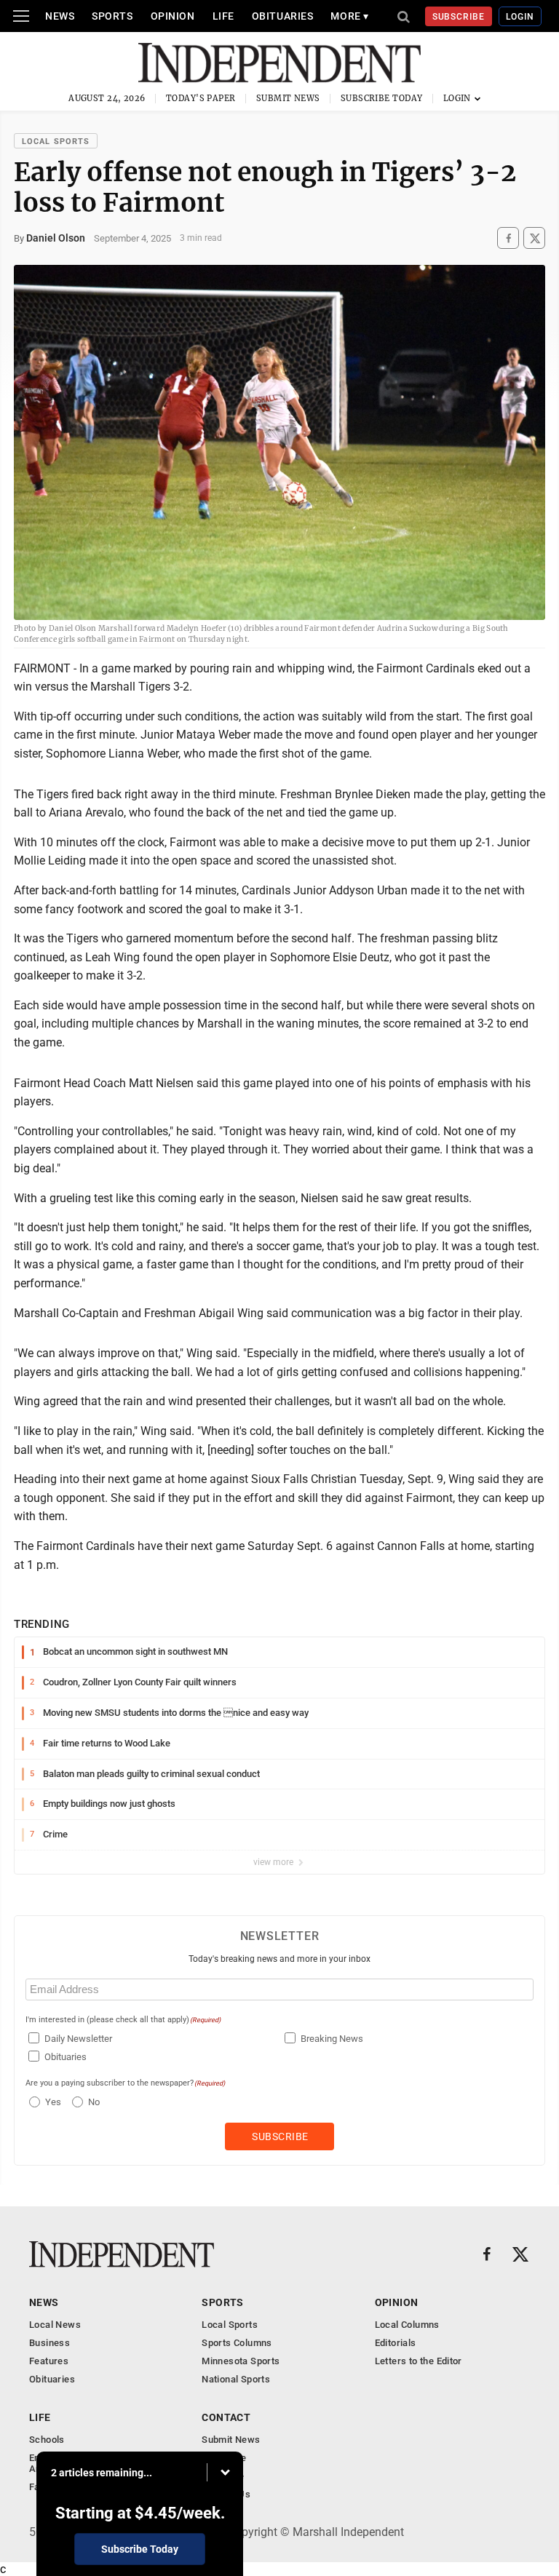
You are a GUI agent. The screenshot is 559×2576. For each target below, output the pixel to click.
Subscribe (459, 17)
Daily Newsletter (78, 2039)
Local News (55, 2325)
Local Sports (56, 142)
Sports (112, 16)
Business (49, 2343)
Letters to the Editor (419, 2361)
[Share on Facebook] (508, 238)
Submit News (288, 98)
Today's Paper (201, 98)
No (94, 2102)
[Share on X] (534, 238)
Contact (226, 2417)
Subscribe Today (382, 98)
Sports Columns (237, 2343)
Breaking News (332, 2039)
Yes (51, 2102)
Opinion (173, 16)
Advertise (223, 2476)
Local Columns (407, 2325)
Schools (47, 2440)
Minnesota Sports (241, 2361)
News (60, 16)
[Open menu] (21, 16)
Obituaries (283, 16)
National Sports (236, 2379)
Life (223, 16)
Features (49, 2361)
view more (274, 1862)
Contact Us (226, 2494)
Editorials (396, 2343)
